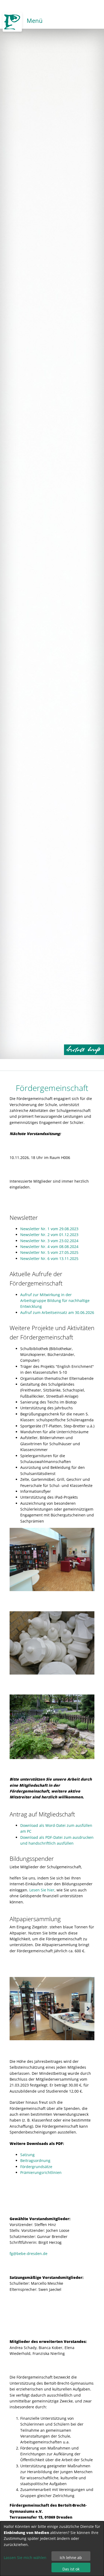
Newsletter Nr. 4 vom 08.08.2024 (49, 1247)
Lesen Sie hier (42, 1890)
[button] (88, 2009)
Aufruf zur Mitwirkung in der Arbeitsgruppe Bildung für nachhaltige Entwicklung (55, 1301)
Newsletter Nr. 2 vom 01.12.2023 (49, 1235)
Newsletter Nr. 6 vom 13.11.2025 (49, 1259)
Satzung (27, 2155)
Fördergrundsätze (36, 2167)
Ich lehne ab (71, 2558)
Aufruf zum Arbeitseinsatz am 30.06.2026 (57, 1312)
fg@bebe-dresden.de (29, 2254)
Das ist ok (71, 2569)
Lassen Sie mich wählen (25, 2558)
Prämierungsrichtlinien (41, 2172)
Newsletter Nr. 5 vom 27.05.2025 (49, 1252)
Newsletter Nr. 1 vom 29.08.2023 (49, 1229)
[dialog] (52, 2549)
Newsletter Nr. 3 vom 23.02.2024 (49, 1241)
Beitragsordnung (35, 2160)
